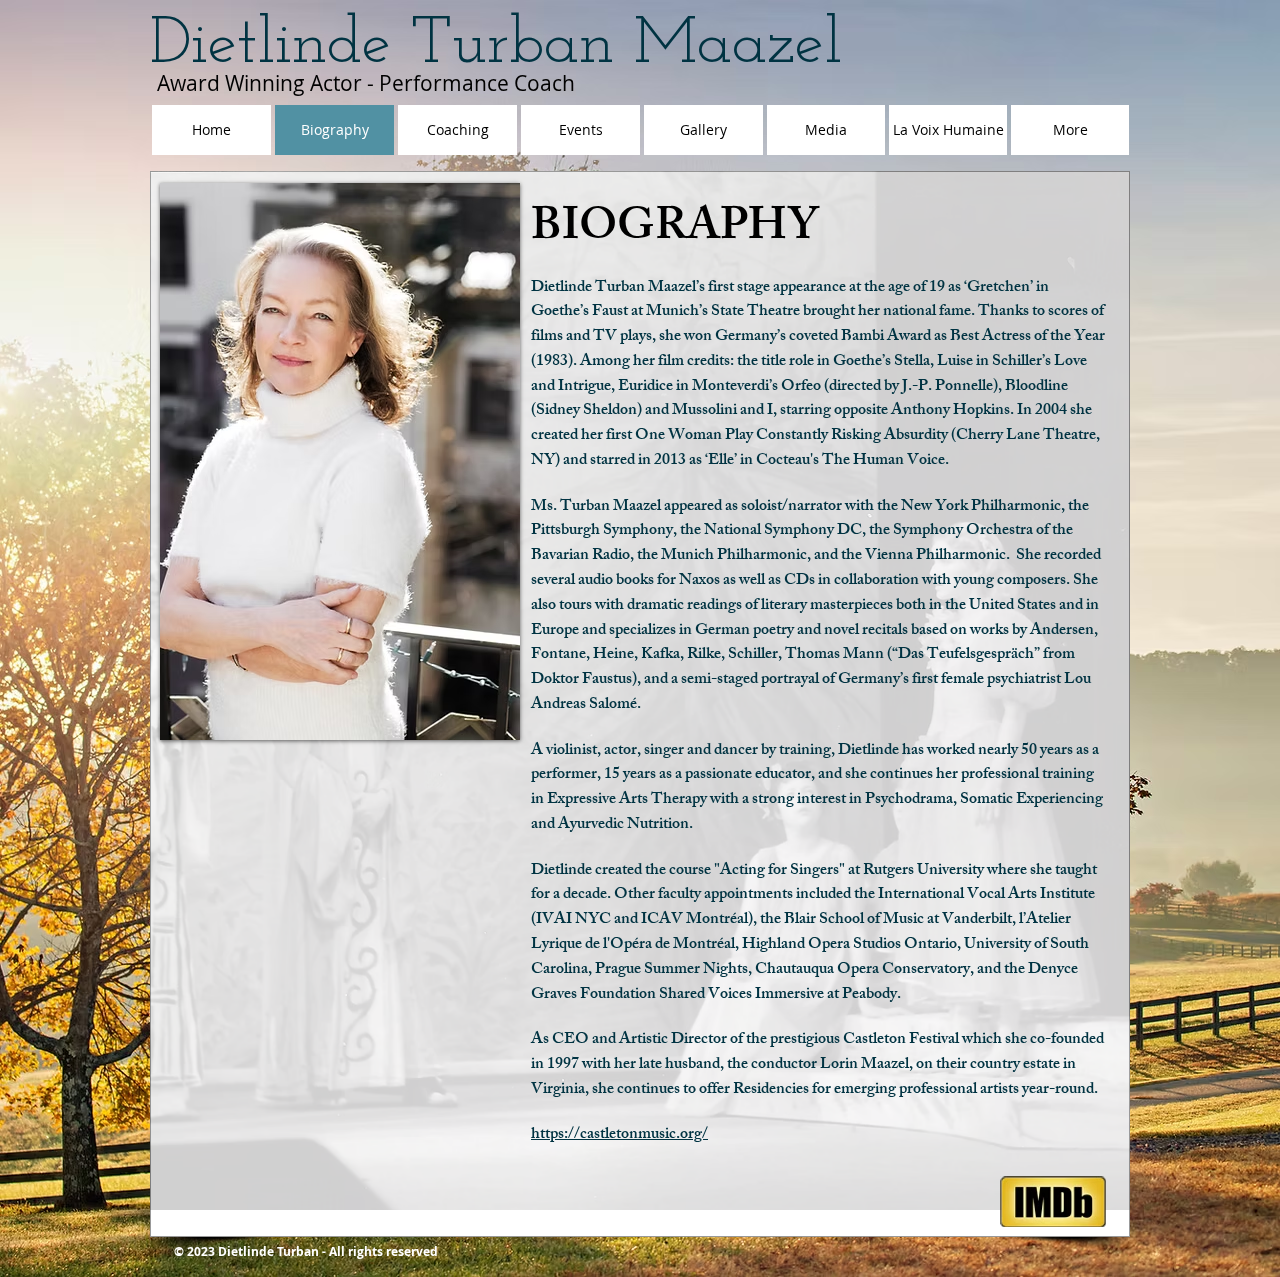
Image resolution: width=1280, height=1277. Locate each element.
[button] (340, 461)
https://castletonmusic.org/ (619, 1135)
